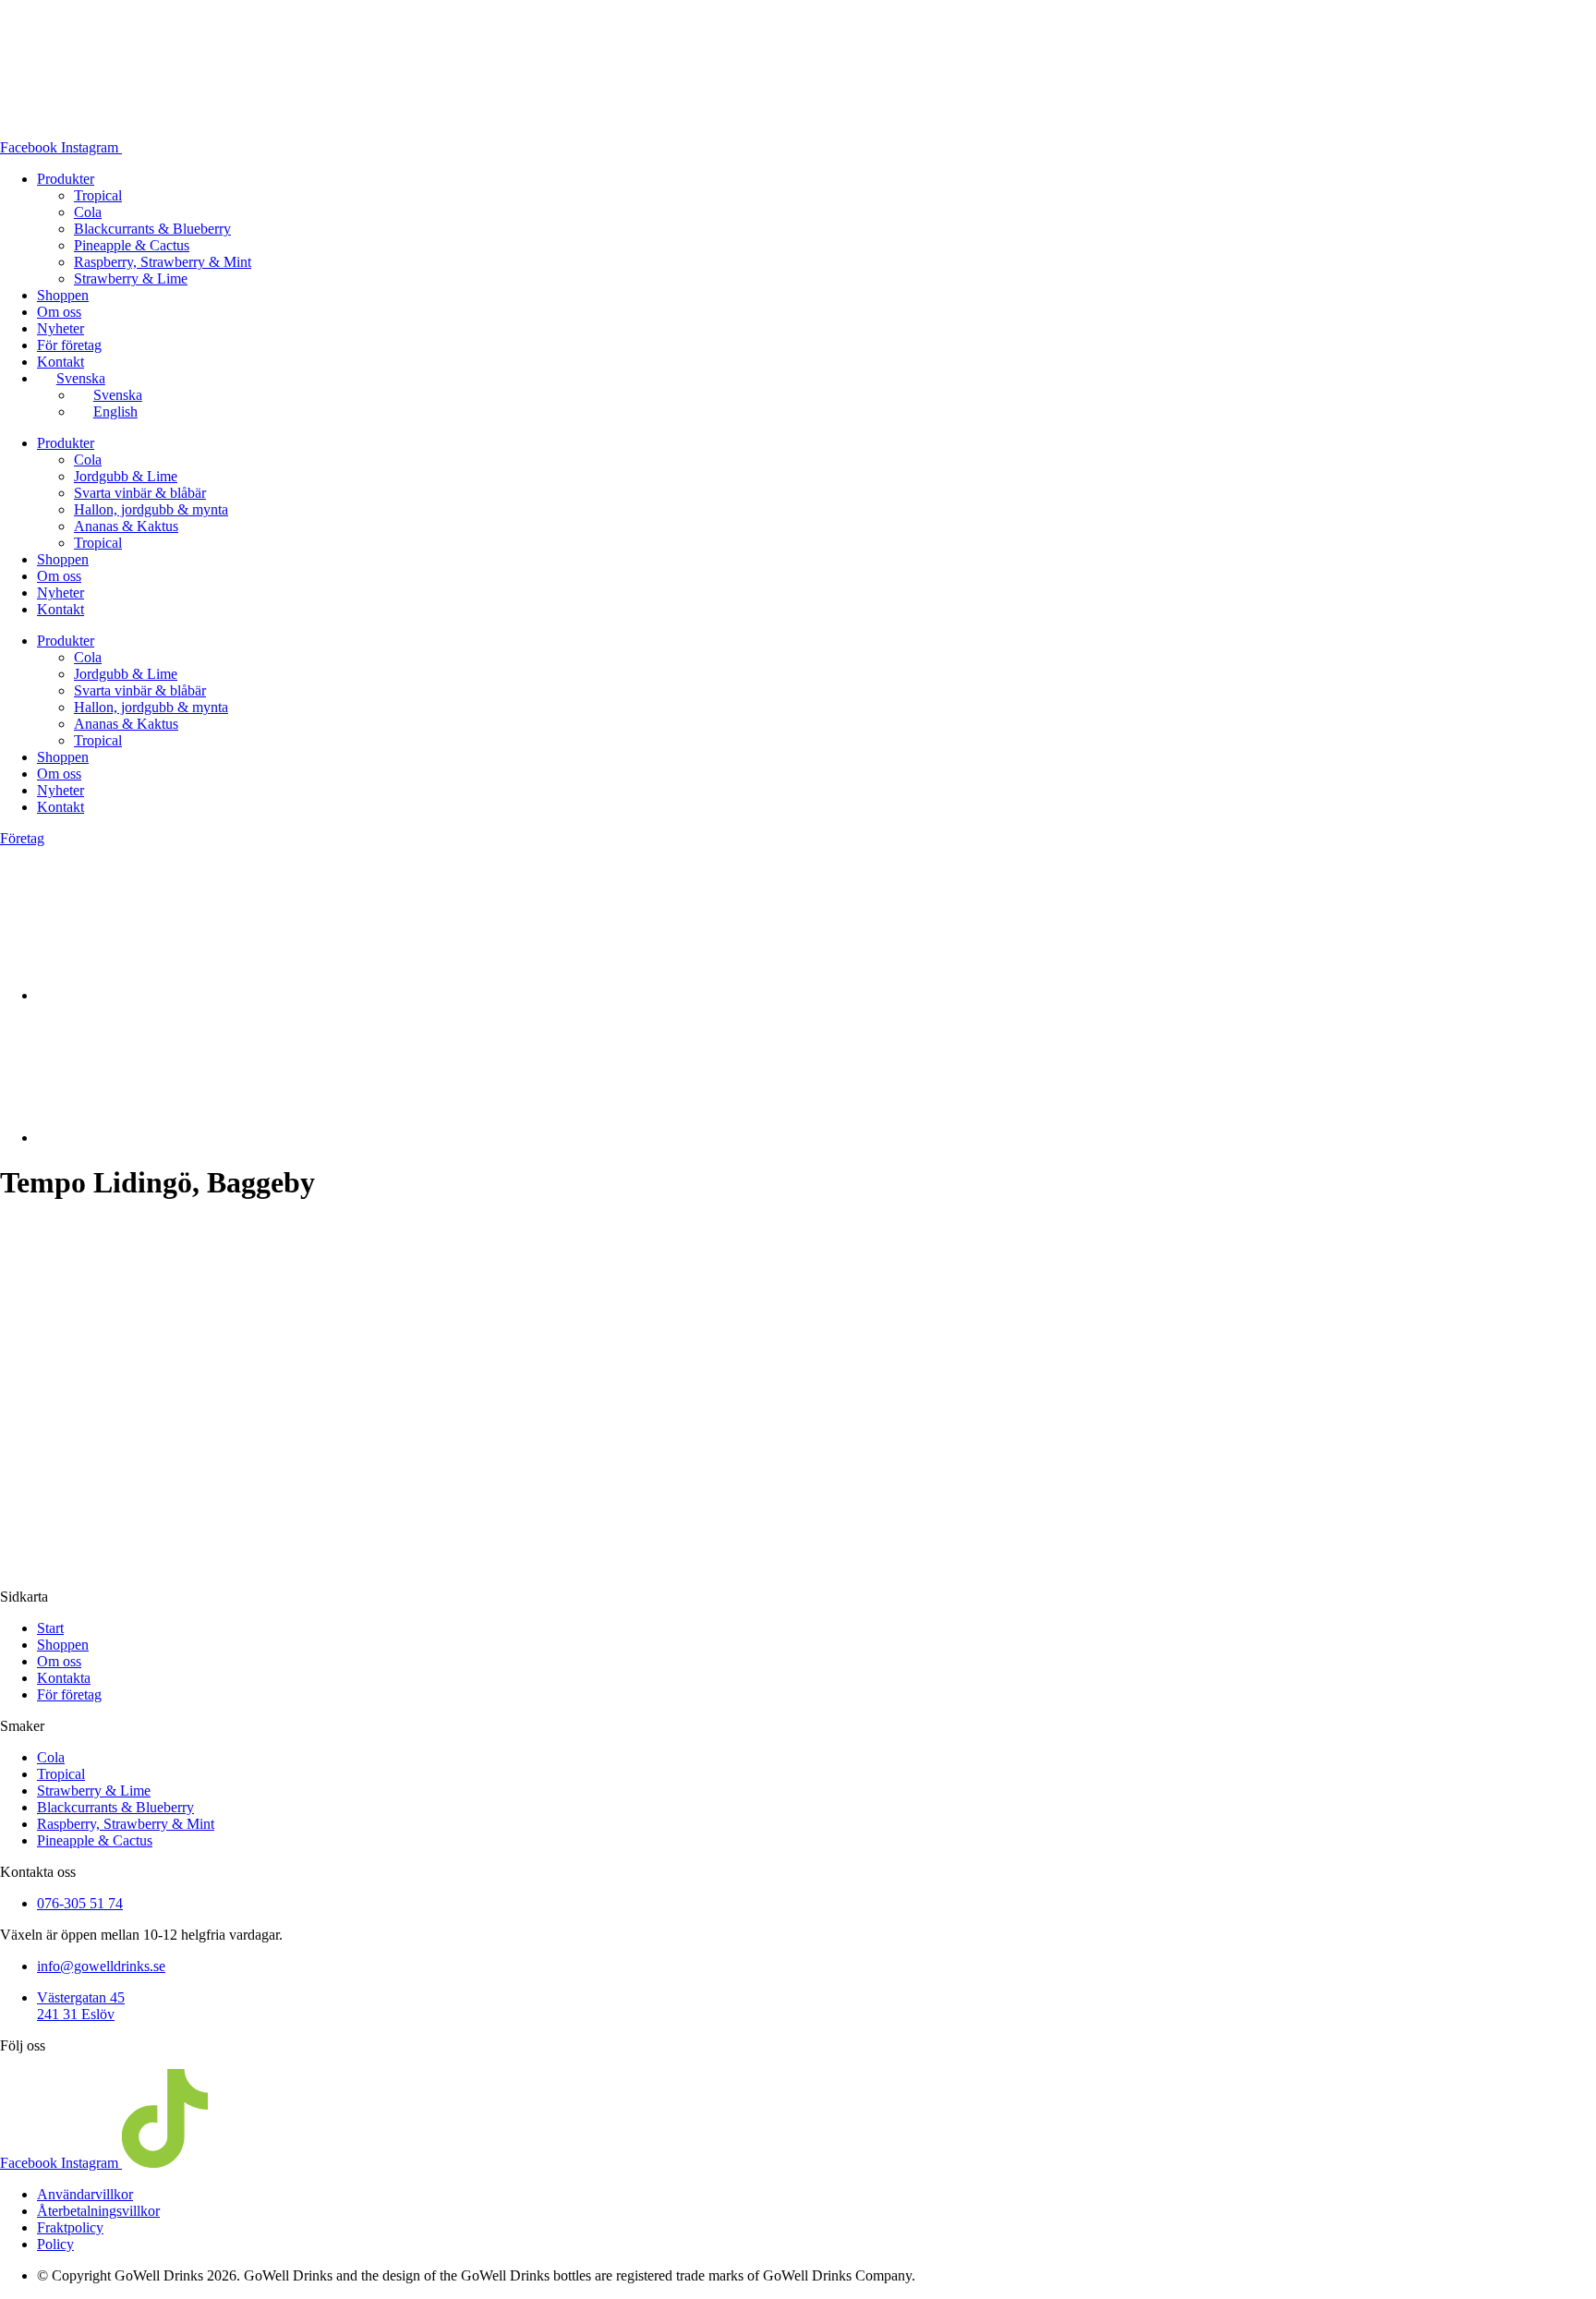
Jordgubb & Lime (126, 476)
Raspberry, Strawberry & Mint (163, 262)
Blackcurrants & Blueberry (152, 229)
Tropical (98, 195)
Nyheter (60, 328)
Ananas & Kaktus (126, 526)
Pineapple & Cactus (132, 245)
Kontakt (60, 362)
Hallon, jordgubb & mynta (151, 509)
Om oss (59, 312)
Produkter (66, 179)
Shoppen (63, 295)
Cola (88, 212)
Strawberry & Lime (131, 278)
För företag (69, 345)
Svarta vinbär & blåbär (140, 493)
